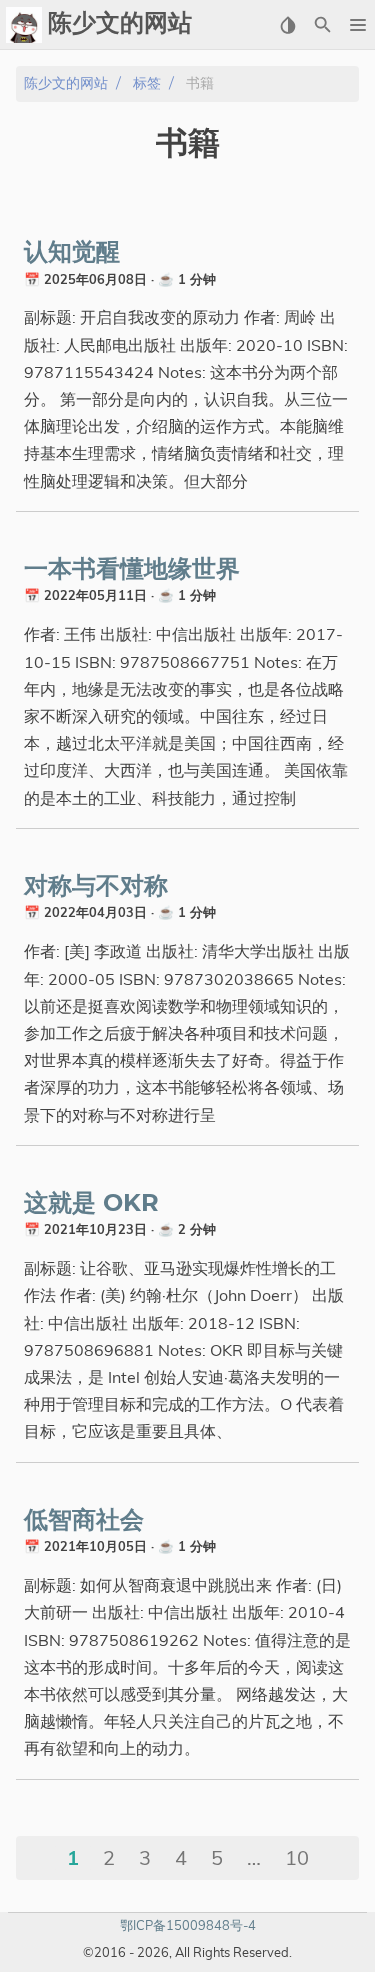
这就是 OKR (91, 1204)
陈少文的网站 (66, 83)
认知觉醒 (72, 253)
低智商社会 (84, 1521)
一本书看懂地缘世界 (132, 570)
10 (297, 1857)
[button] (357, 25)
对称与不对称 (96, 887)
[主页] (24, 25)
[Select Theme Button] (287, 25)
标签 (147, 83)
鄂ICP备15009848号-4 (188, 1925)
